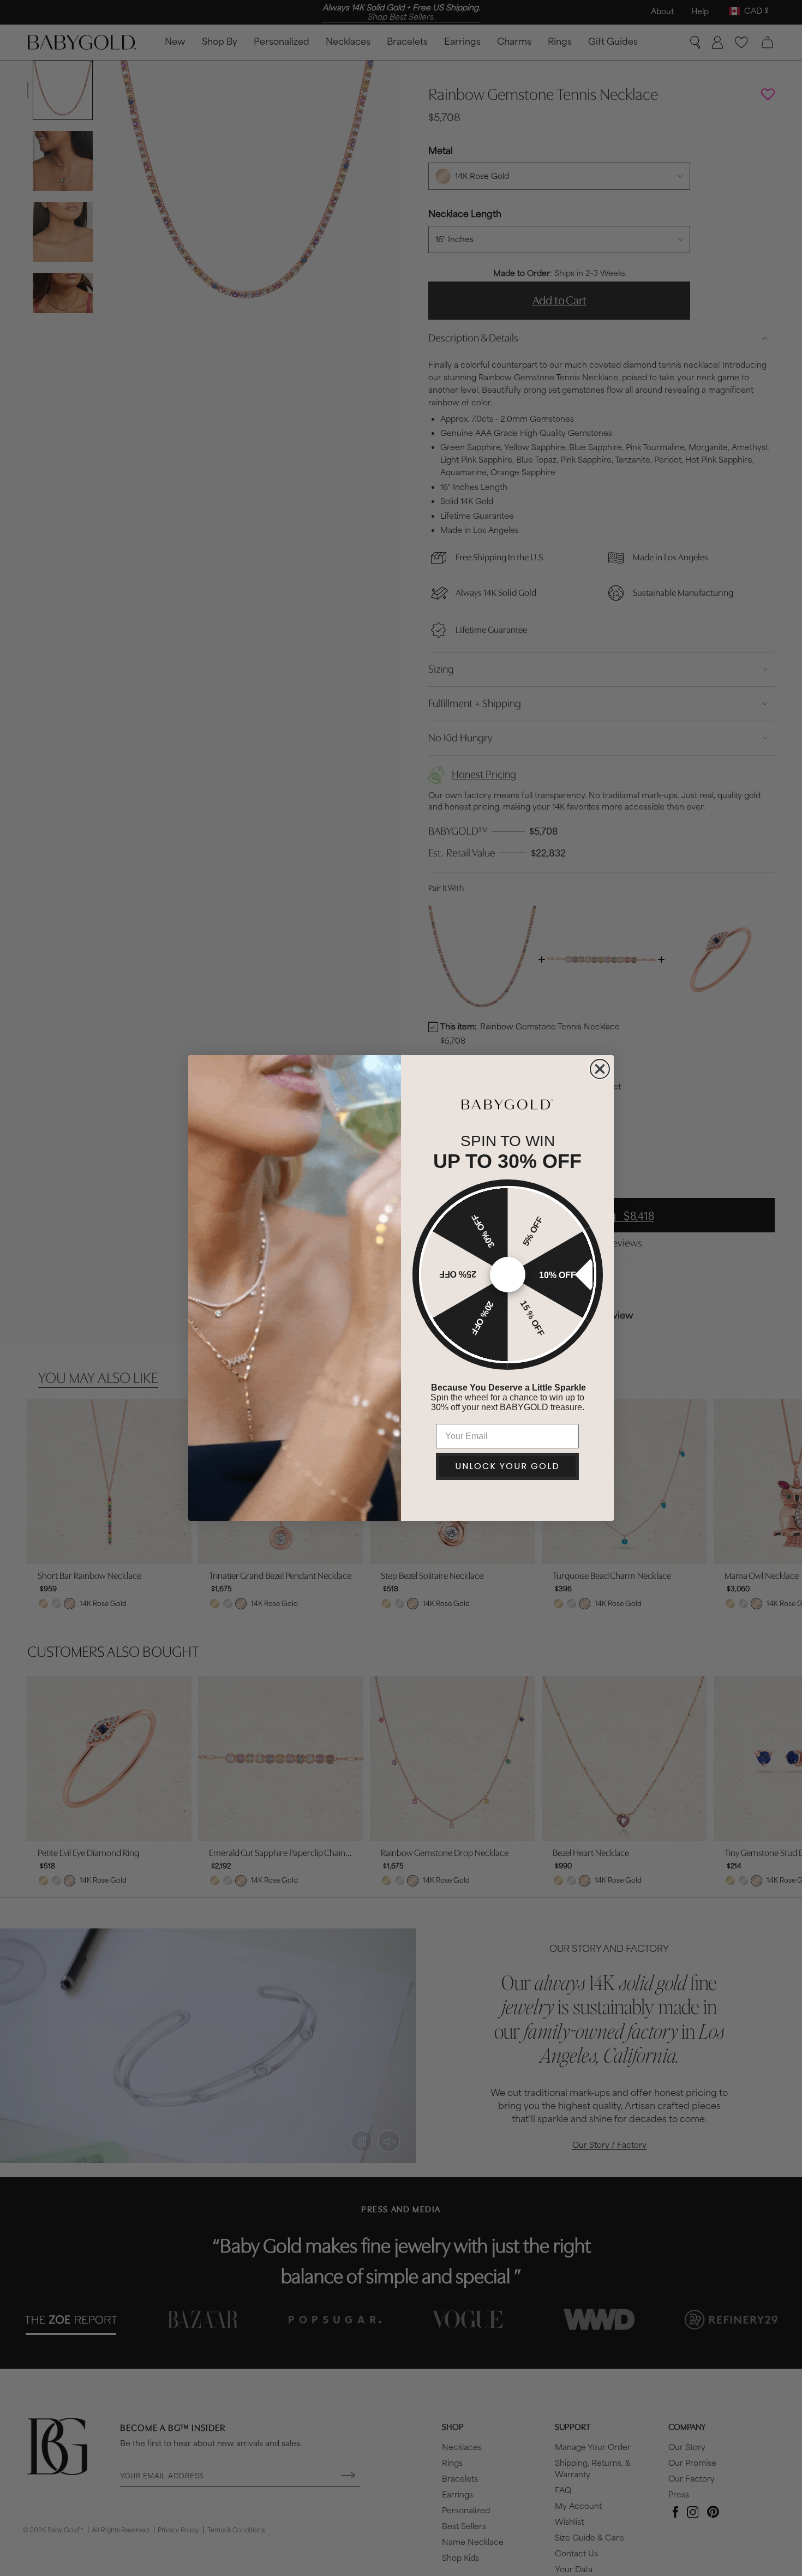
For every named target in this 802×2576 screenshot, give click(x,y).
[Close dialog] (600, 1069)
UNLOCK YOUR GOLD (507, 1466)
